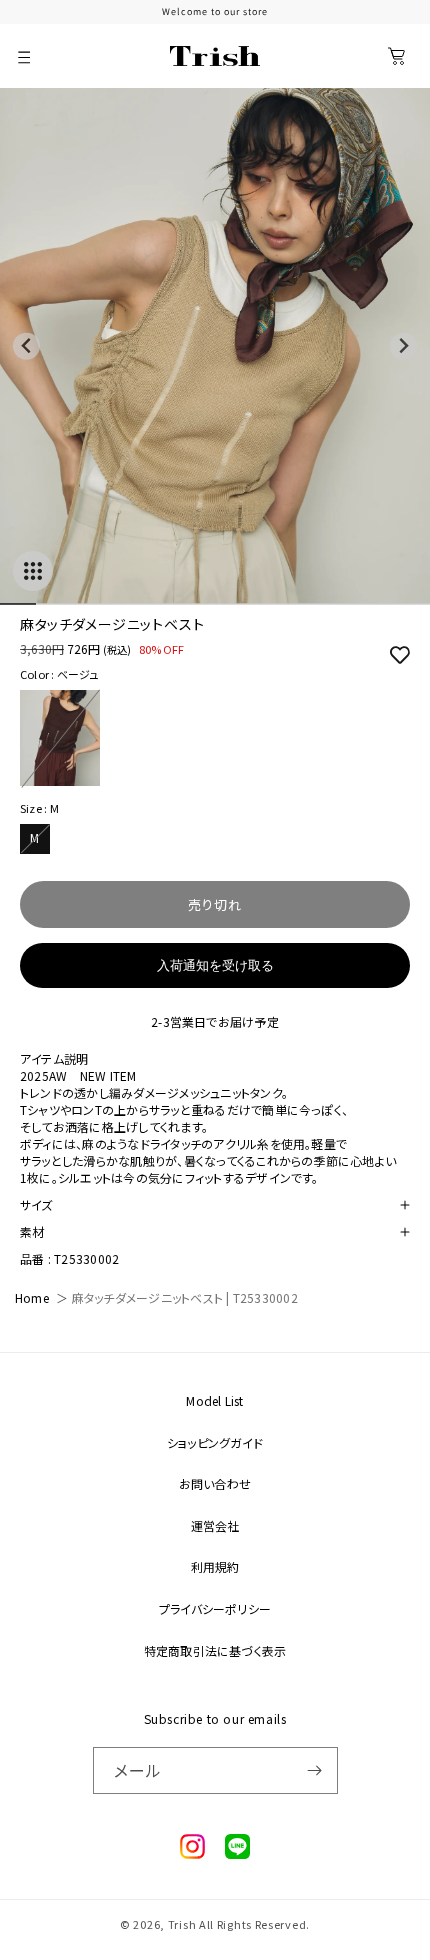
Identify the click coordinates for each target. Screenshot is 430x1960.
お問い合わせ (215, 1483)
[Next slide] (403, 346)
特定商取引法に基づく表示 (215, 1650)
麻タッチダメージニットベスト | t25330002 (185, 1297)
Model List (214, 1400)
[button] (25, 56)
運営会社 (215, 1525)
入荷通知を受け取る (215, 965)
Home (32, 1297)
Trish (182, 1924)
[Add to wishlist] (395, 654)
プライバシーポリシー (215, 1608)
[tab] (18, 604)
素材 (32, 1231)
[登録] (315, 1770)
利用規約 (215, 1566)
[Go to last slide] (26, 346)
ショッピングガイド (215, 1442)
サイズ (36, 1204)
